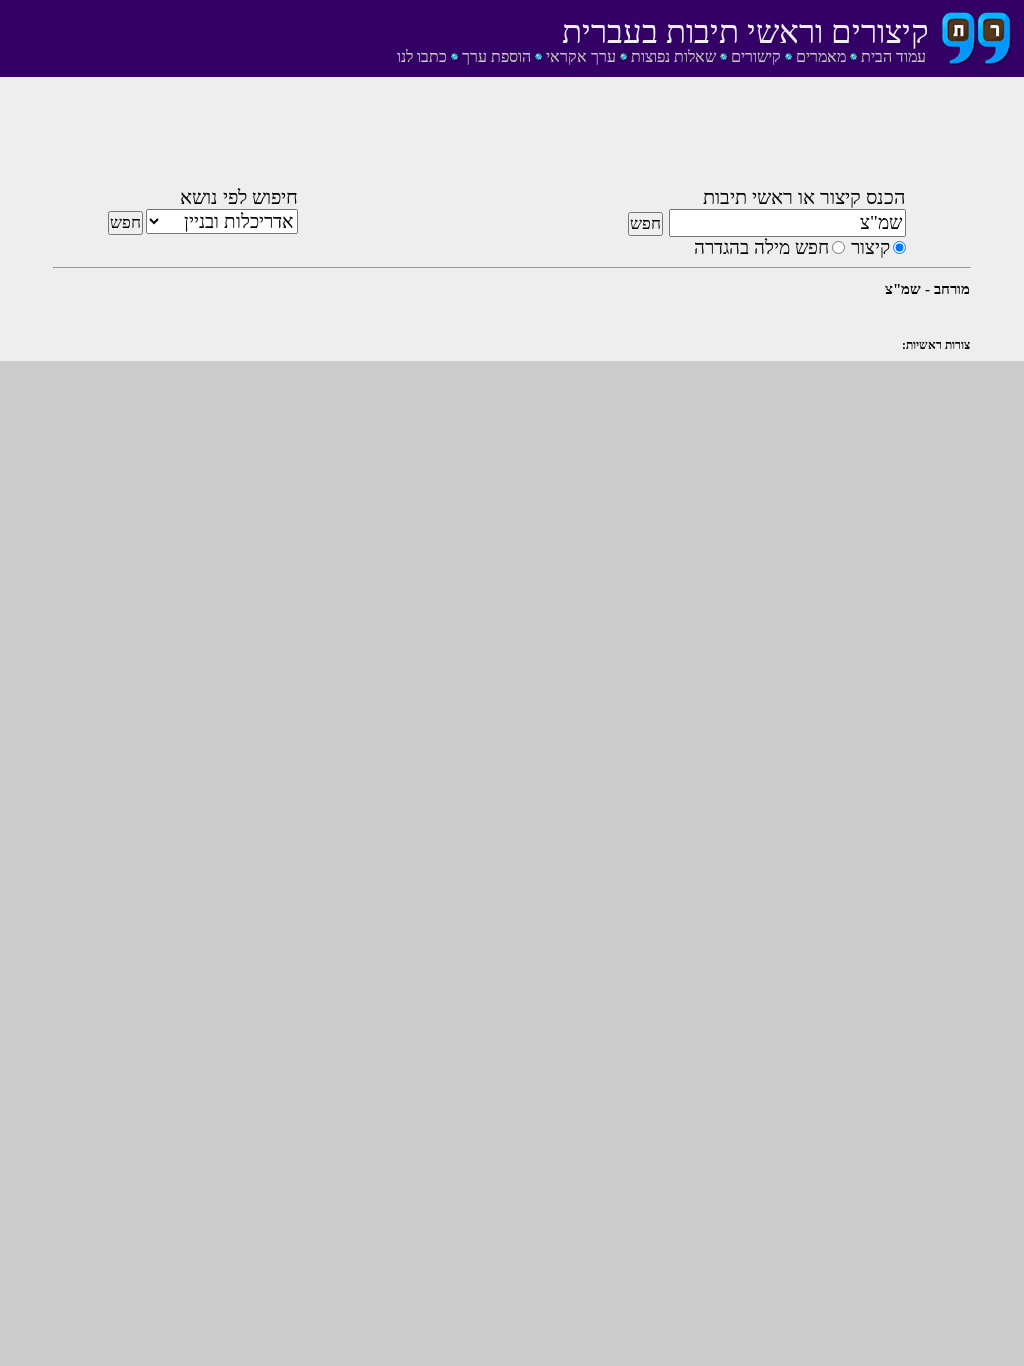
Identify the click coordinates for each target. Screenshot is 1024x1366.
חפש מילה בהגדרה (761, 247)
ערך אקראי (581, 56)
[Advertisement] (512, 136)
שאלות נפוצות (673, 56)
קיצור (870, 247)
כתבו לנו (422, 56)
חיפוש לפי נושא (239, 197)
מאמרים (821, 56)
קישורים (756, 56)
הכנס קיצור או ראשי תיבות (804, 197)
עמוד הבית (893, 56)
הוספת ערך (496, 56)
